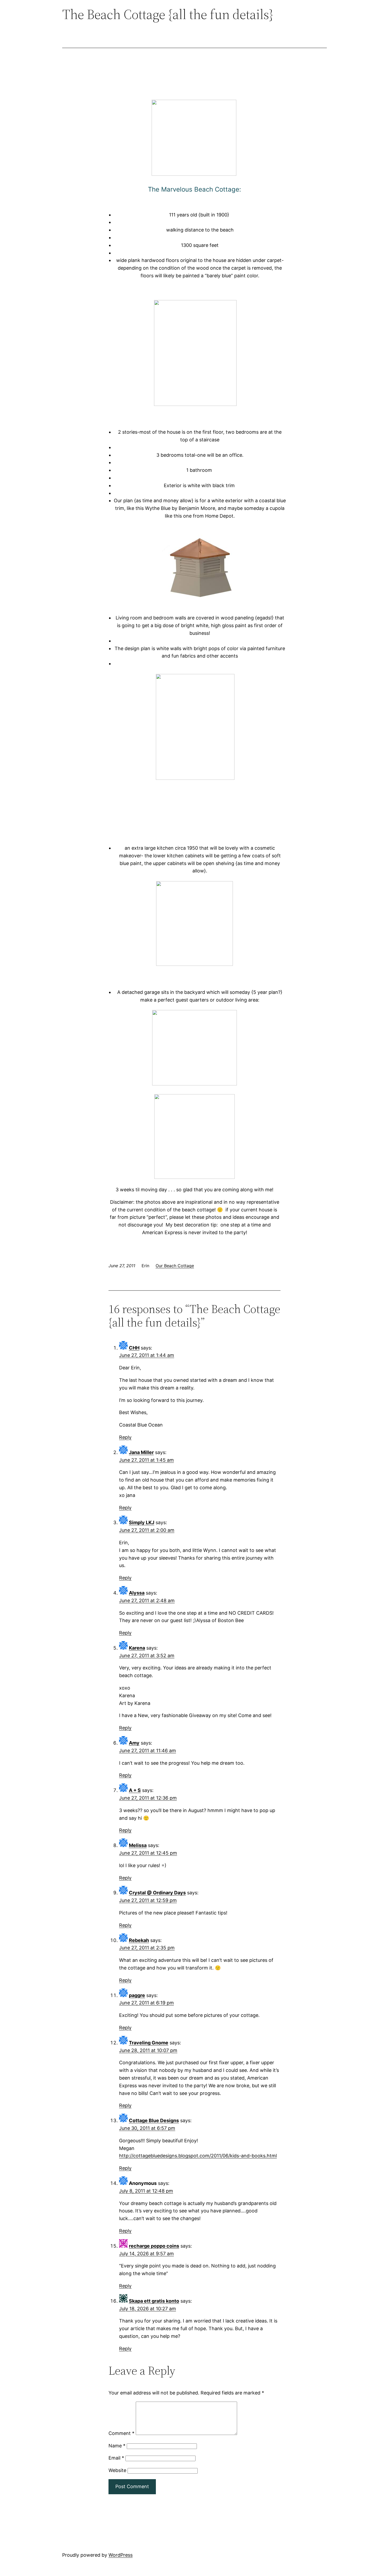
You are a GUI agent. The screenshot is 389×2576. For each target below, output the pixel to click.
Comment (121, 2433)
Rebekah (139, 1940)
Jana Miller (141, 1452)
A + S (135, 1790)
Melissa (138, 1845)
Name (117, 2446)
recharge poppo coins (154, 2246)
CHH (134, 1348)
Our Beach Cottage (175, 1266)
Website (117, 2470)
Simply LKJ (142, 1522)
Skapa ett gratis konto (154, 2301)
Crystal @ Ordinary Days (157, 1893)
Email (116, 2458)
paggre (137, 1995)
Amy (134, 1743)
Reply (125, 1437)
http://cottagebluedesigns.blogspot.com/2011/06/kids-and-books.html (198, 2156)
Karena (137, 1648)
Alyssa (137, 1593)
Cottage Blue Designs (154, 2120)
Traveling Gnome (149, 2043)
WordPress (121, 2555)
